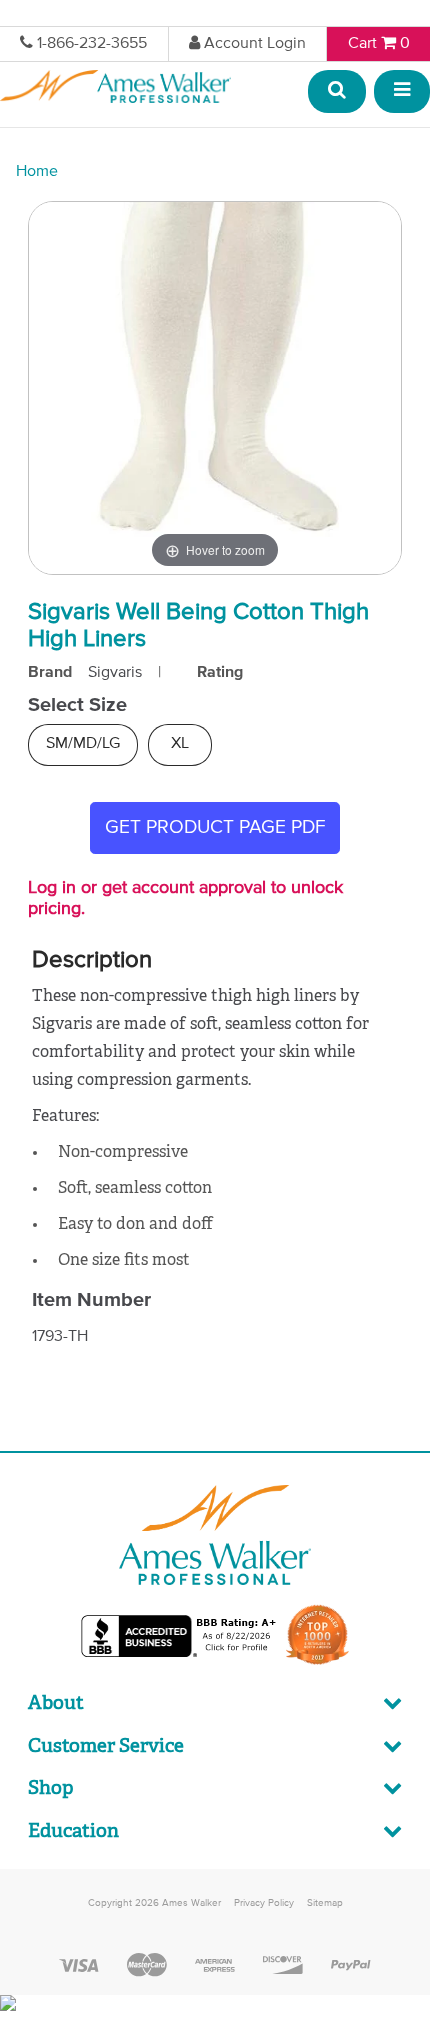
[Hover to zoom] (215, 388)
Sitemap (325, 1903)
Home (37, 172)
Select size (77, 705)
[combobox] (338, 92)
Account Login (255, 44)
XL (180, 744)
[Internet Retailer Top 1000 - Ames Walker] (317, 1663)
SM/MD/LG (83, 744)
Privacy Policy (264, 1903)
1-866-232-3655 (92, 44)
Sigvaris (115, 673)
